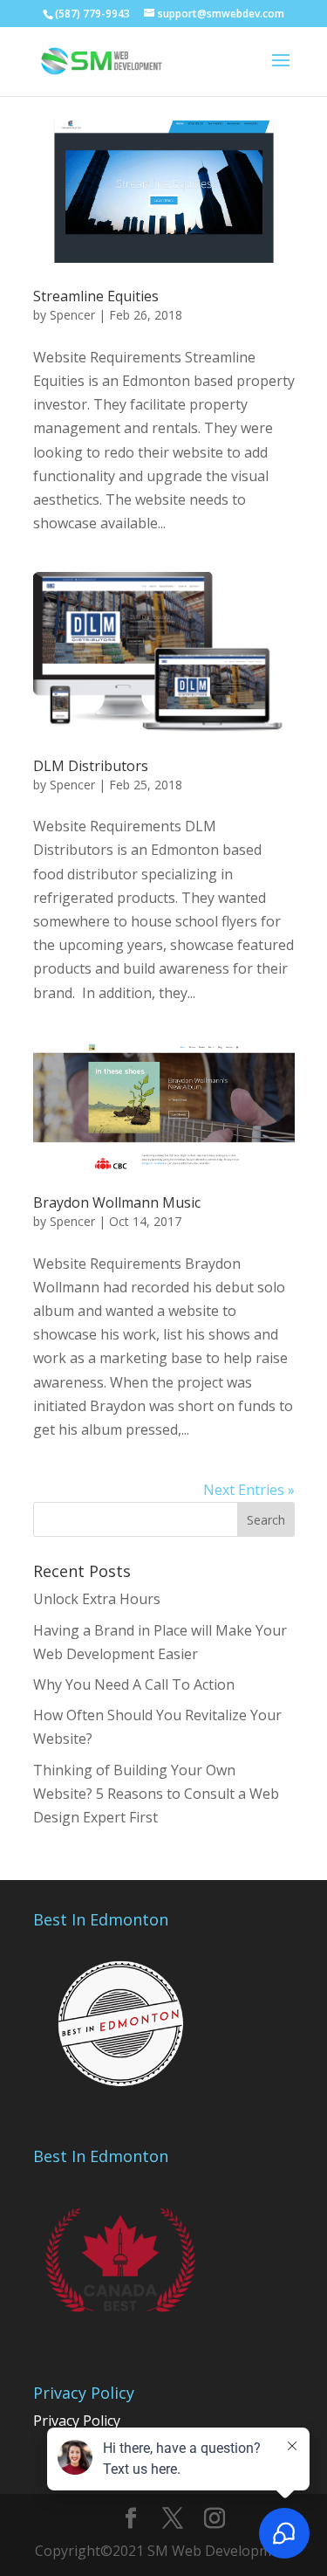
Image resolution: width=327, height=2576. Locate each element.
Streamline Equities (96, 296)
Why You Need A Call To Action (134, 1684)
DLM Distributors (91, 766)
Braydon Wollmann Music (117, 1202)
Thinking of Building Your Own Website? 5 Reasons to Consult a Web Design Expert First (156, 1794)
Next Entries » (249, 1490)
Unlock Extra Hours (97, 1599)
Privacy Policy (77, 2421)
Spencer (72, 315)
